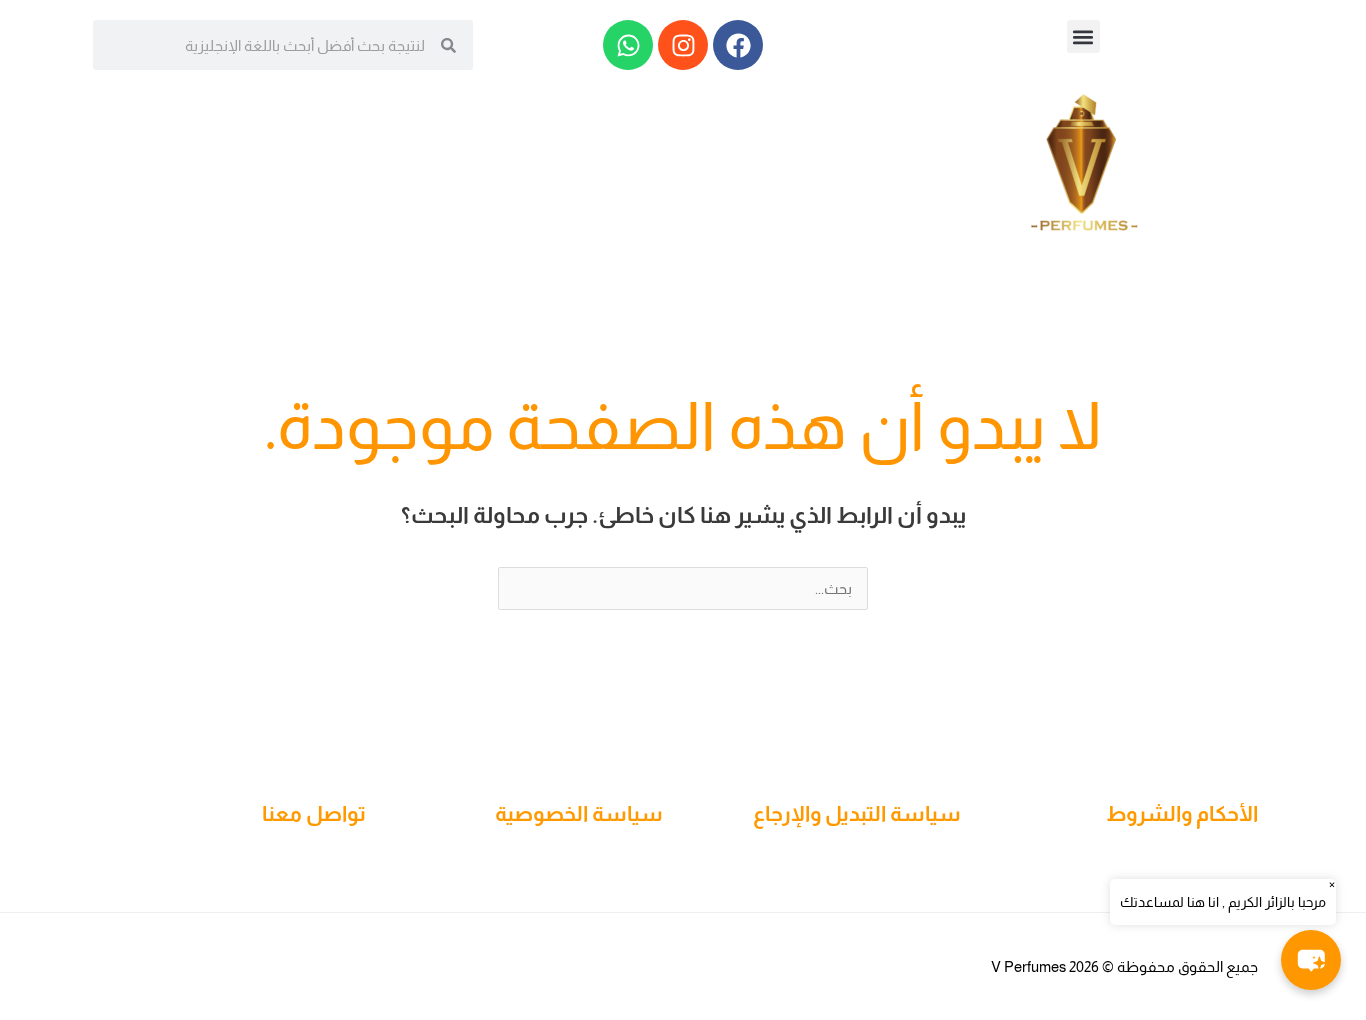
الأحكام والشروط (1182, 813)
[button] (1083, 36)
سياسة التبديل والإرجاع (857, 813)
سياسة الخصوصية (579, 813)
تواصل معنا (314, 813)
